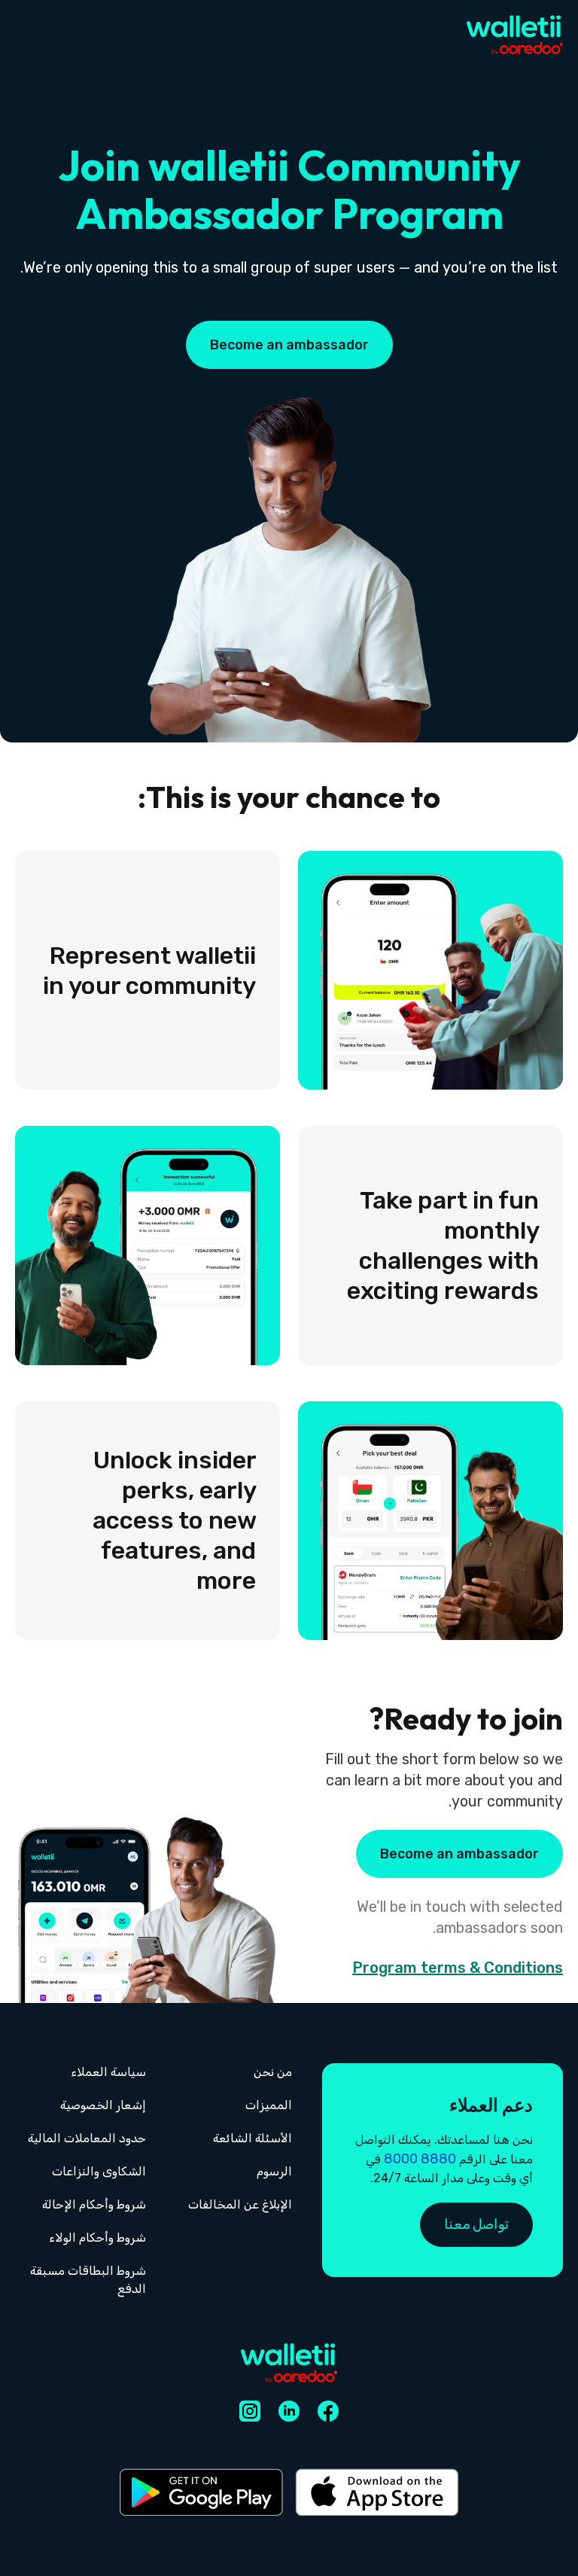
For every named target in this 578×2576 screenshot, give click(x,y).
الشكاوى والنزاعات (99, 2171)
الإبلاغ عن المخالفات (240, 2204)
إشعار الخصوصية (103, 2105)
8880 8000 (420, 2159)
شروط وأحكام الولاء (97, 2238)
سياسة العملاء (108, 2072)
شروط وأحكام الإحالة (94, 2204)
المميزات (269, 2105)
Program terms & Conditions (458, 1968)
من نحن (273, 2072)
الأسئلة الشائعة (252, 2138)
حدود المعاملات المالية (87, 2138)
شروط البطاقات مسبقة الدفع (88, 2280)
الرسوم (274, 2171)
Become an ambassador (289, 345)
